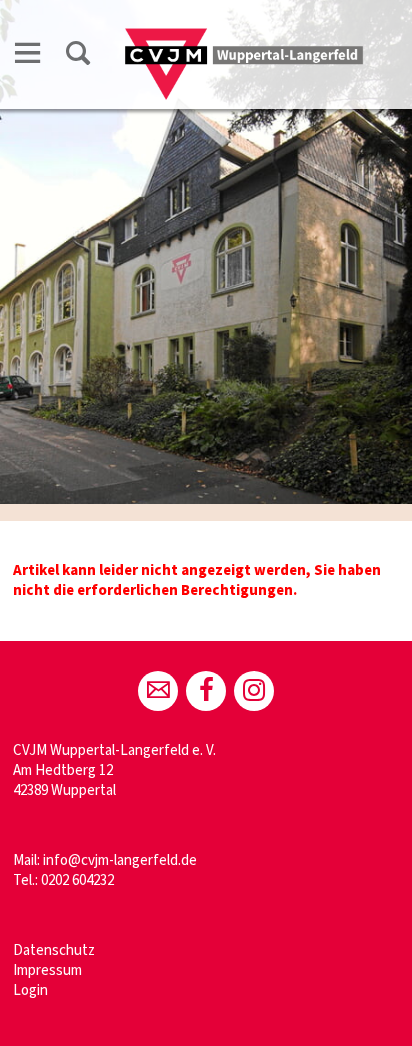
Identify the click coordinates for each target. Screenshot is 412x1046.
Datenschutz (54, 950)
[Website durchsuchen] (78, 56)
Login (30, 990)
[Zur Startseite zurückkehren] (243, 36)
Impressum (47, 970)
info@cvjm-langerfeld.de (120, 860)
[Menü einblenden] (28, 56)
